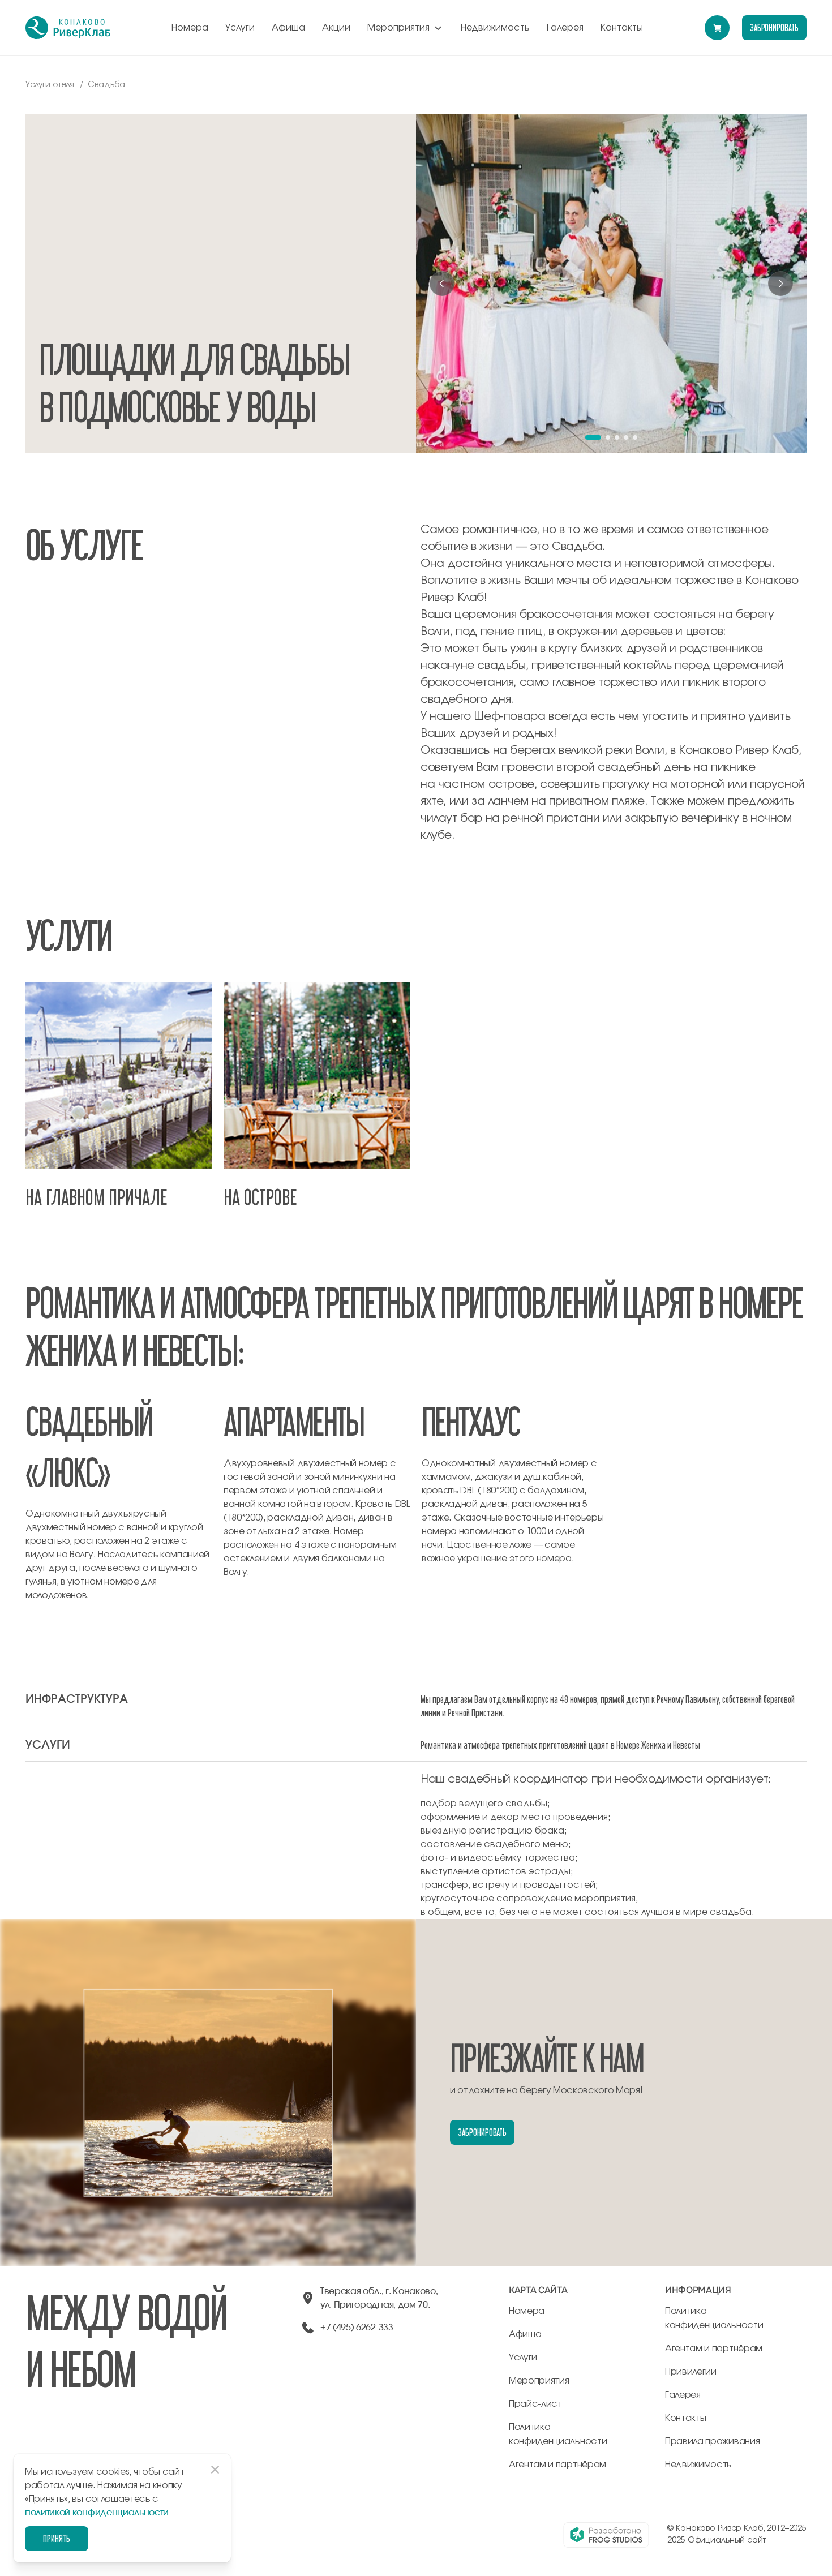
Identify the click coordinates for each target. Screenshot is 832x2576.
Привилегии (691, 2372)
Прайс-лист (535, 2404)
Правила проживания (712, 2441)
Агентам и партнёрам (557, 2465)
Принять (57, 2538)
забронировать (774, 27)
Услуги (240, 28)
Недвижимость (495, 28)
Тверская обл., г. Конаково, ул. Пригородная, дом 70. (379, 2298)
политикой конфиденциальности (97, 2513)
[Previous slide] (442, 284)
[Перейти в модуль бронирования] (717, 28)
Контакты (622, 28)
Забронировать (482, 2132)
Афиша (288, 28)
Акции (336, 28)
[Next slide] (780, 284)
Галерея (565, 28)
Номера (190, 28)
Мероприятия (398, 28)
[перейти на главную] (68, 28)
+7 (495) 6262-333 (357, 2328)
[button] (593, 437)
